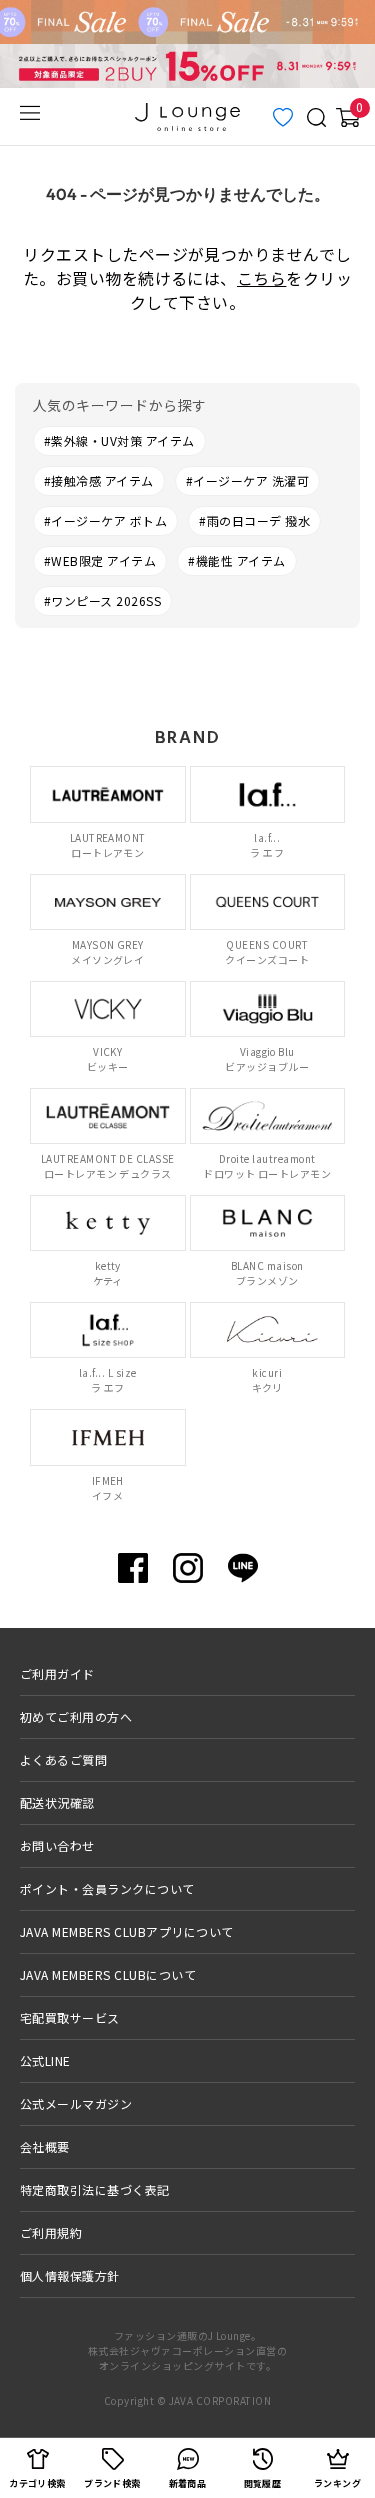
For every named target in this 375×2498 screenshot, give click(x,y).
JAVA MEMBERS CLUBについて (108, 1974)
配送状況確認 (57, 1802)
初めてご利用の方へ (76, 1716)
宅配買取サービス (70, 2017)
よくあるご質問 (63, 1759)
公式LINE (45, 2060)
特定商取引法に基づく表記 (95, 2189)
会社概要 (45, 2146)
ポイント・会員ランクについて (107, 1888)
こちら (261, 278)
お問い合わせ (57, 1845)
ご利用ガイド (57, 1673)
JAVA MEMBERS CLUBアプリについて (127, 1931)
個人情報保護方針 (70, 2275)
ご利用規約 (51, 2232)
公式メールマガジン (76, 2103)
